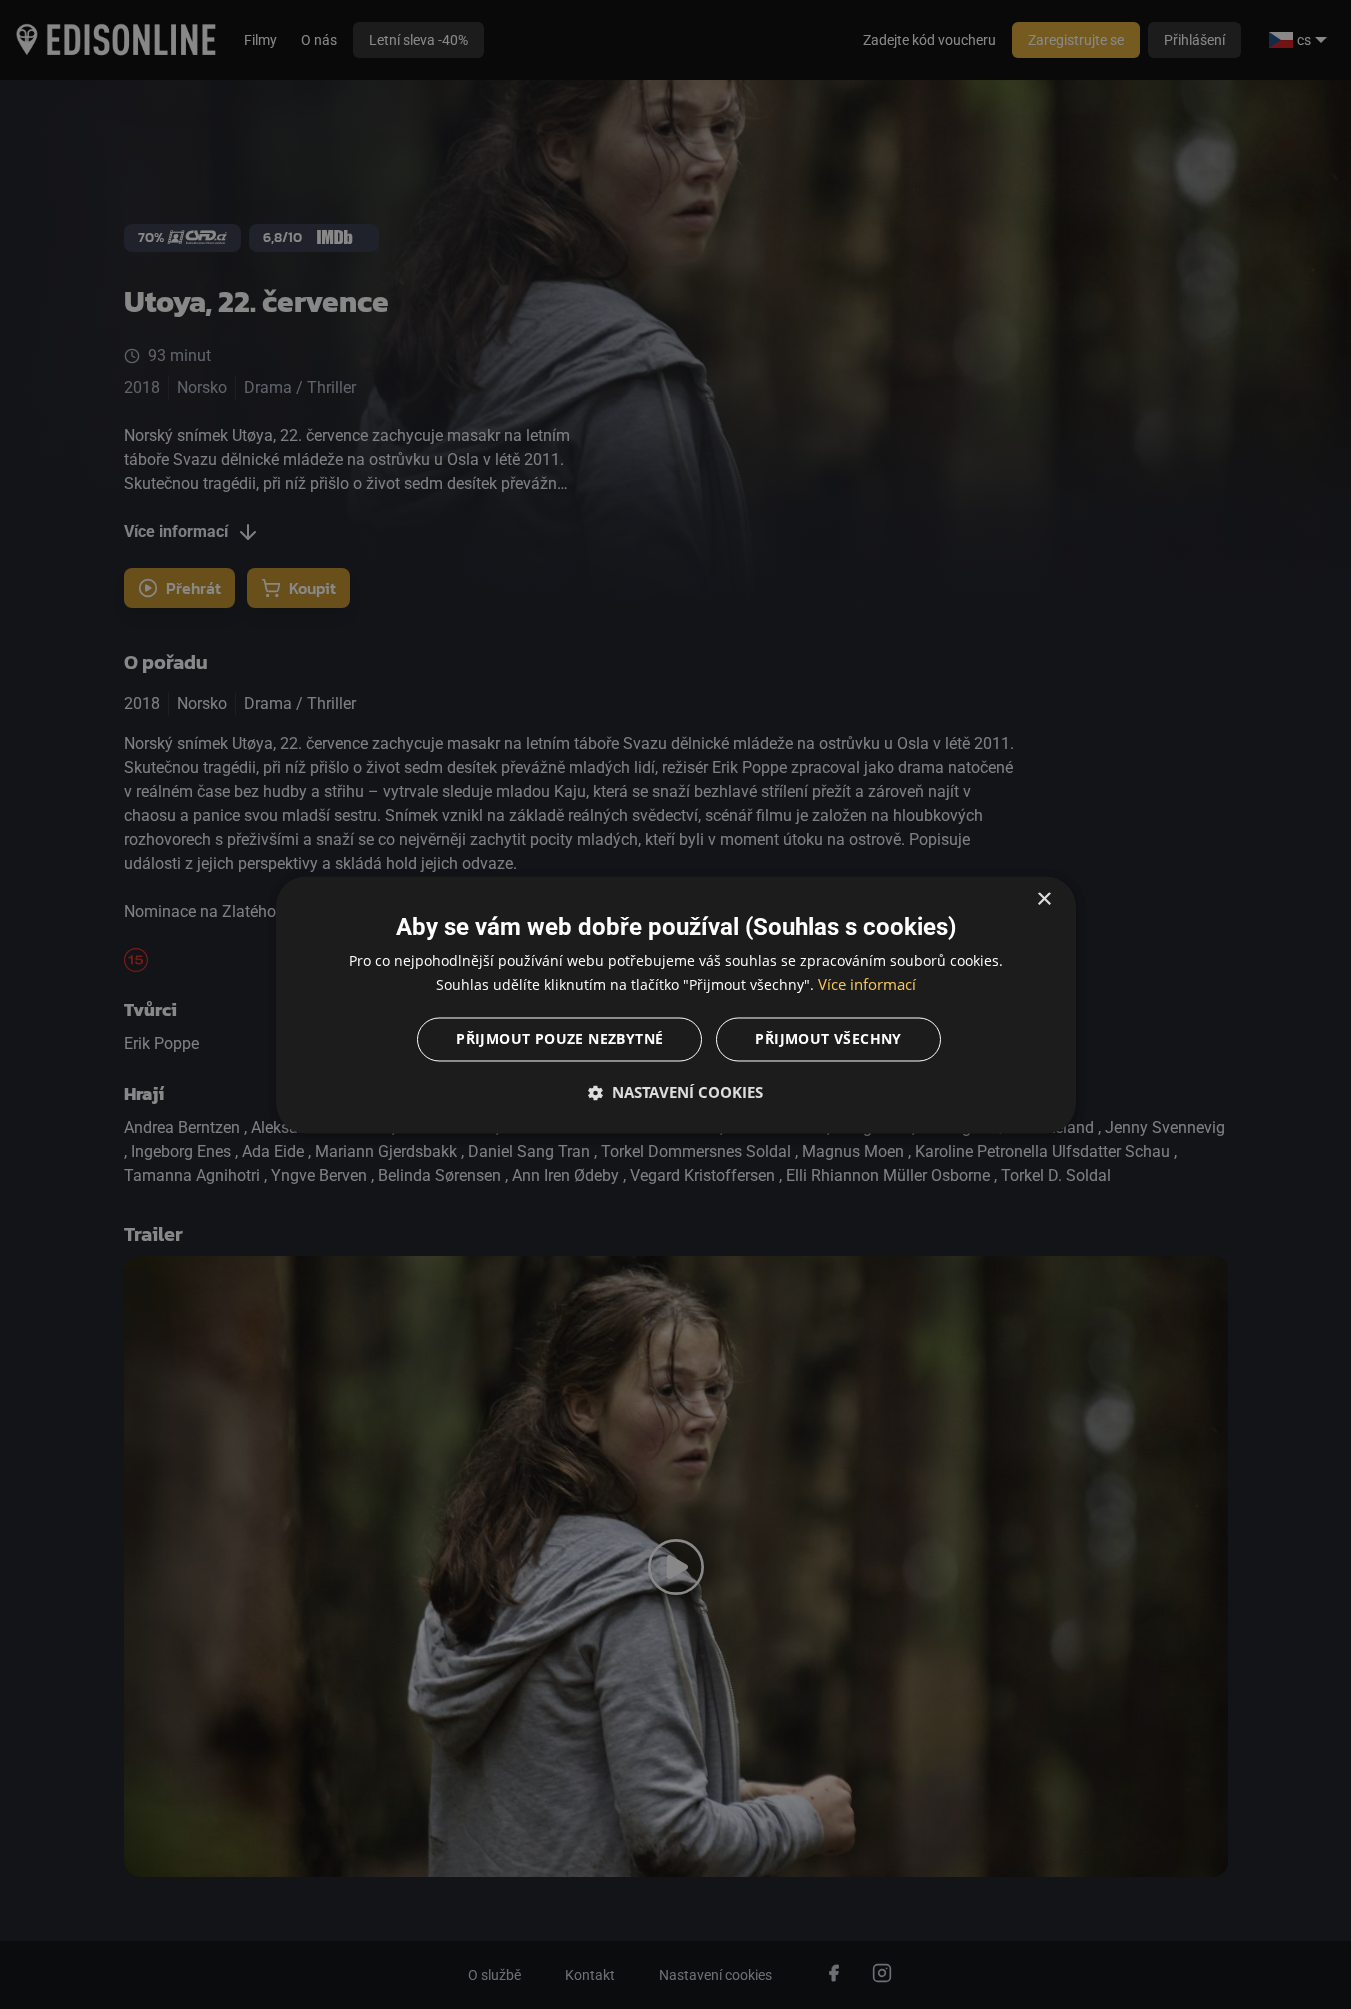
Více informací (867, 984)
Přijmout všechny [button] (828, 1038)
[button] (676, 1092)
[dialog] (676, 1004)
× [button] (1043, 899)
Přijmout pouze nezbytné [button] (559, 1038)
